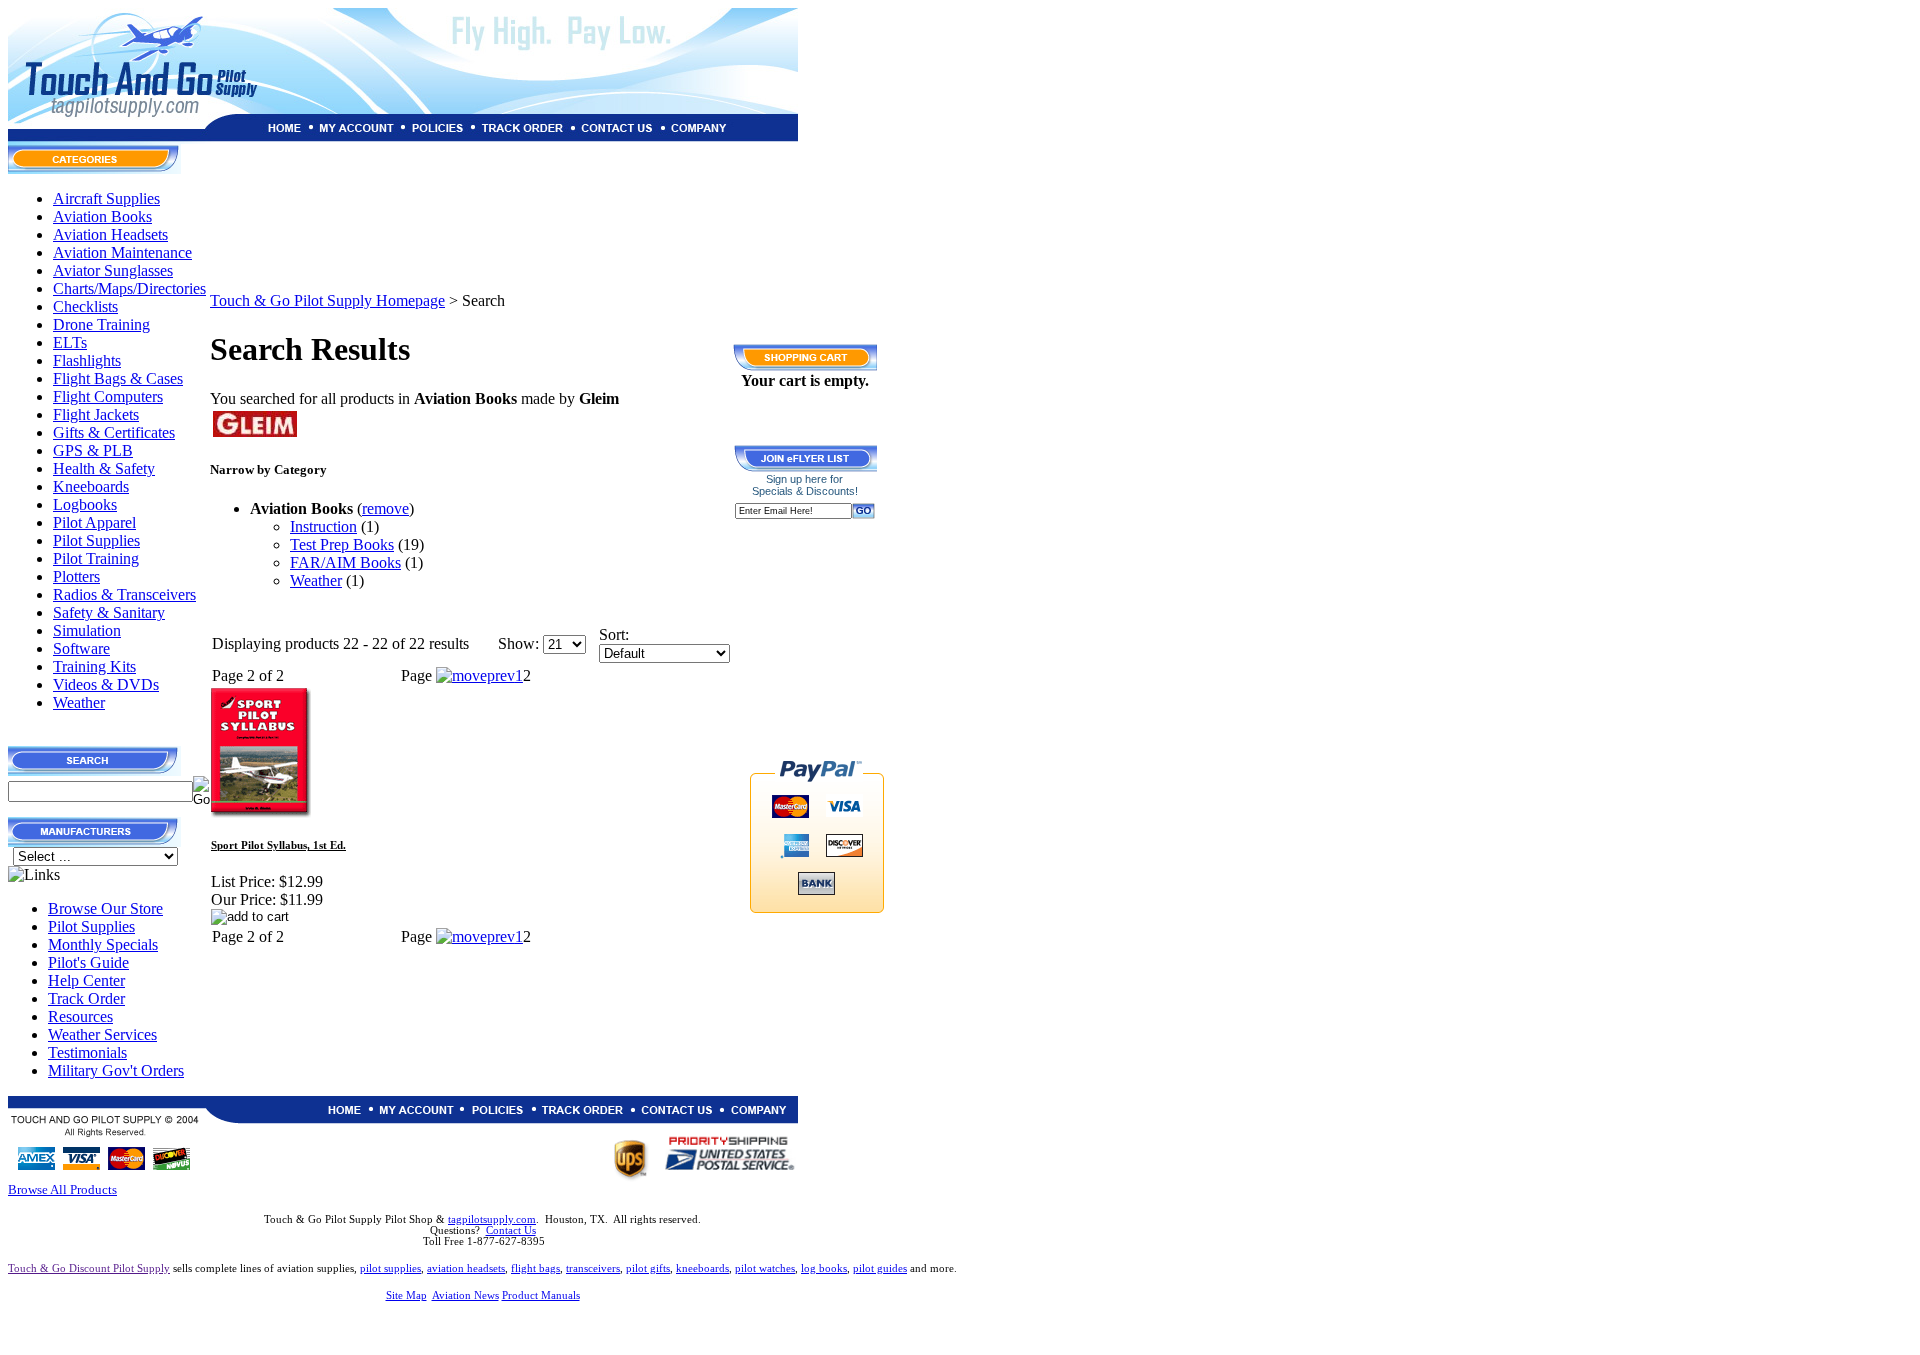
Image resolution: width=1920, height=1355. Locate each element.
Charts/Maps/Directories (129, 288)
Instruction (323, 526)
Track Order (86, 998)
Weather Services (102, 1034)
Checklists (85, 306)
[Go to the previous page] (475, 675)
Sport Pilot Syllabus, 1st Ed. (278, 845)
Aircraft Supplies (106, 198)
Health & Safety (104, 468)
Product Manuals (541, 1295)
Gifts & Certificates (114, 432)
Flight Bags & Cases (118, 378)
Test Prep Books (342, 544)
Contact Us (511, 1230)
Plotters (76, 576)
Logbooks (85, 504)
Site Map (406, 1295)
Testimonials (87, 1052)
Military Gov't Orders (116, 1070)
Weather (79, 702)
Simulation (87, 630)
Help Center (86, 980)
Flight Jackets (96, 414)
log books (824, 1268)
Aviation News (465, 1295)
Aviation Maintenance (122, 252)
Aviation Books (102, 216)
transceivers (593, 1268)
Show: (518, 643)
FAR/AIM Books (345, 562)
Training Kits (94, 666)
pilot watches (765, 1268)
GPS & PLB (93, 450)
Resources (80, 1016)
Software (81, 648)
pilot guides (880, 1268)
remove (385, 508)
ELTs (70, 342)
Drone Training (101, 324)
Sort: (614, 634)
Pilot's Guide (88, 962)
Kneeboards (91, 486)
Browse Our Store (105, 908)
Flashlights (87, 360)
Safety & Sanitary (109, 612)
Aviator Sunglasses (113, 270)
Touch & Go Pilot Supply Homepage (327, 300)
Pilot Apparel (94, 522)
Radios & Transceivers (124, 594)
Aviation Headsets (110, 234)
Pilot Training (96, 558)
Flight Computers (108, 396)
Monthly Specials (103, 944)
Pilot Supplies (96, 540)
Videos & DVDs (106, 684)
